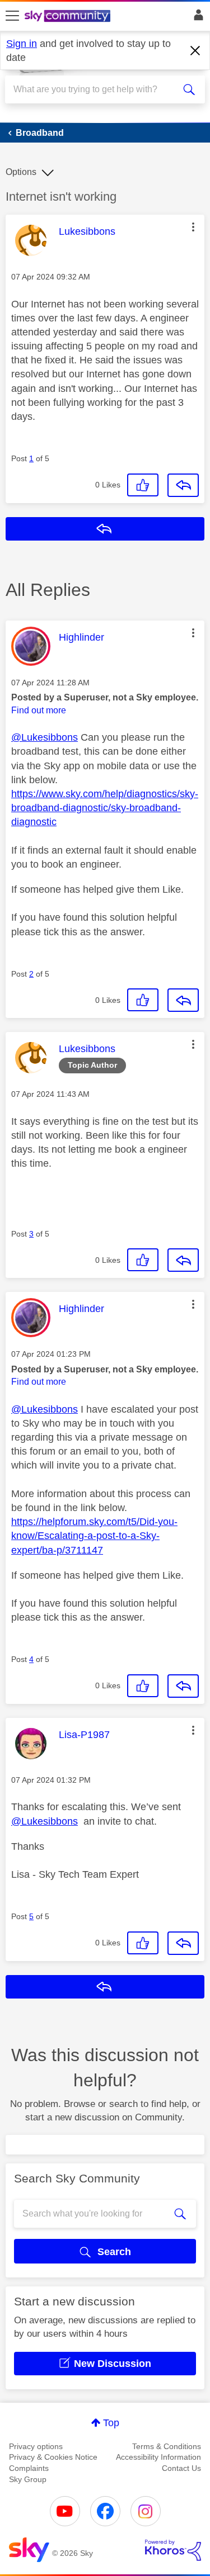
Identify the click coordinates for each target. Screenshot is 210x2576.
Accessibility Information (158, 2457)
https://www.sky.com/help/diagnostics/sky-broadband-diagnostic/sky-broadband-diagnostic (105, 808)
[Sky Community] (69, 17)
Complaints (29, 2468)
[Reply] (183, 485)
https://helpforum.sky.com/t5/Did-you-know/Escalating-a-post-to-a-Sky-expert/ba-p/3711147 (94, 1536)
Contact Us (181, 2468)
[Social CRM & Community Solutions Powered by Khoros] (173, 2550)
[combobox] (95, 89)
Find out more (39, 710)
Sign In (196, 18)
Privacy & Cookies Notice (53, 2457)
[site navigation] (12, 16)
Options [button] (21, 172)
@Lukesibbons (45, 737)
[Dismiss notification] (195, 51)
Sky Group (28, 2479)
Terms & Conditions (167, 2446)
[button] (193, 227)
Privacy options (36, 2446)
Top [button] (111, 2423)
